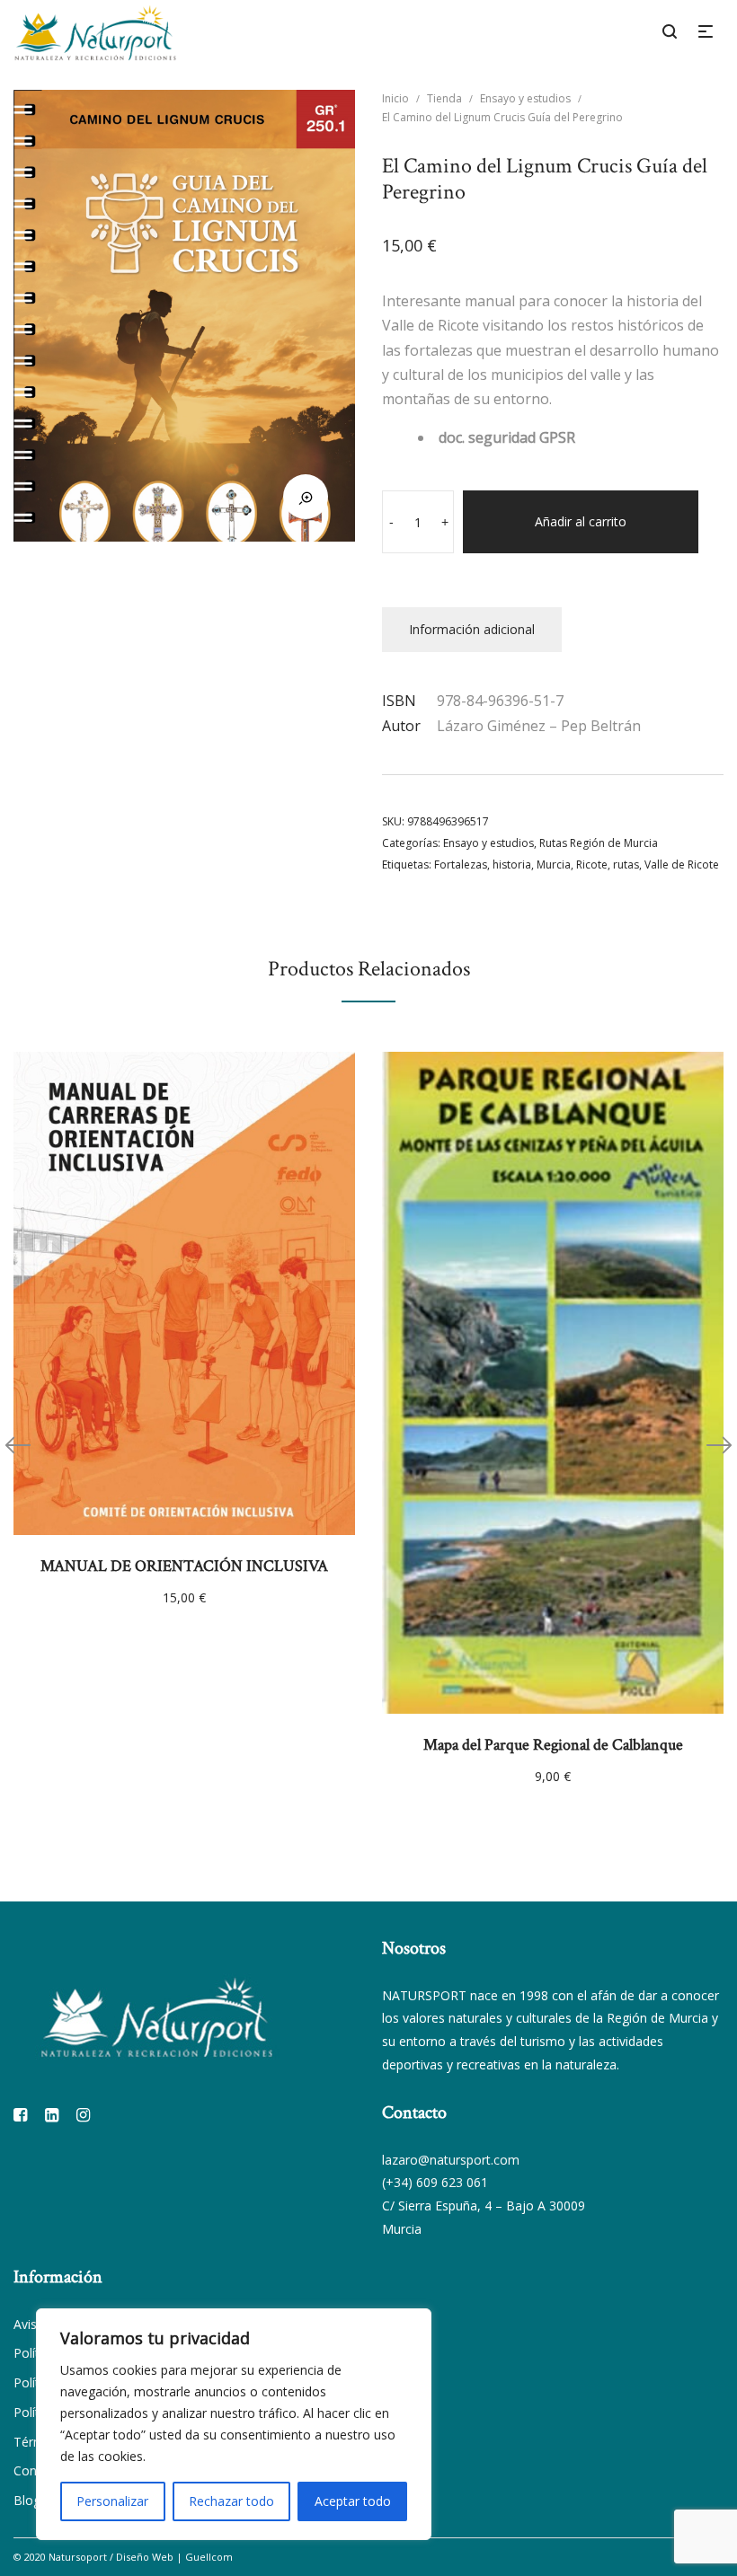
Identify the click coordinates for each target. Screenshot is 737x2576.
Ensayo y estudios (525, 98)
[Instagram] (83, 2114)
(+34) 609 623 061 (435, 2182)
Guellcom (209, 2557)
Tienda (444, 98)
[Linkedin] (52, 2114)
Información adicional (472, 629)
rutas (626, 865)
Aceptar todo (353, 2501)
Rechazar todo (231, 2501)
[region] (234, 2424)
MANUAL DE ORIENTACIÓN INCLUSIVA (184, 1566)
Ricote (592, 865)
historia (512, 865)
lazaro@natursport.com (451, 2160)
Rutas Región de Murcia (599, 843)
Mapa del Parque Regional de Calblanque (553, 1745)
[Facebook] (20, 2114)
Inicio (395, 98)
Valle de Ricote (682, 865)
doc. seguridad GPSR (507, 437)
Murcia (554, 865)
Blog (27, 2500)
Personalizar (112, 2501)
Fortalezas (461, 865)
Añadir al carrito (581, 521)
